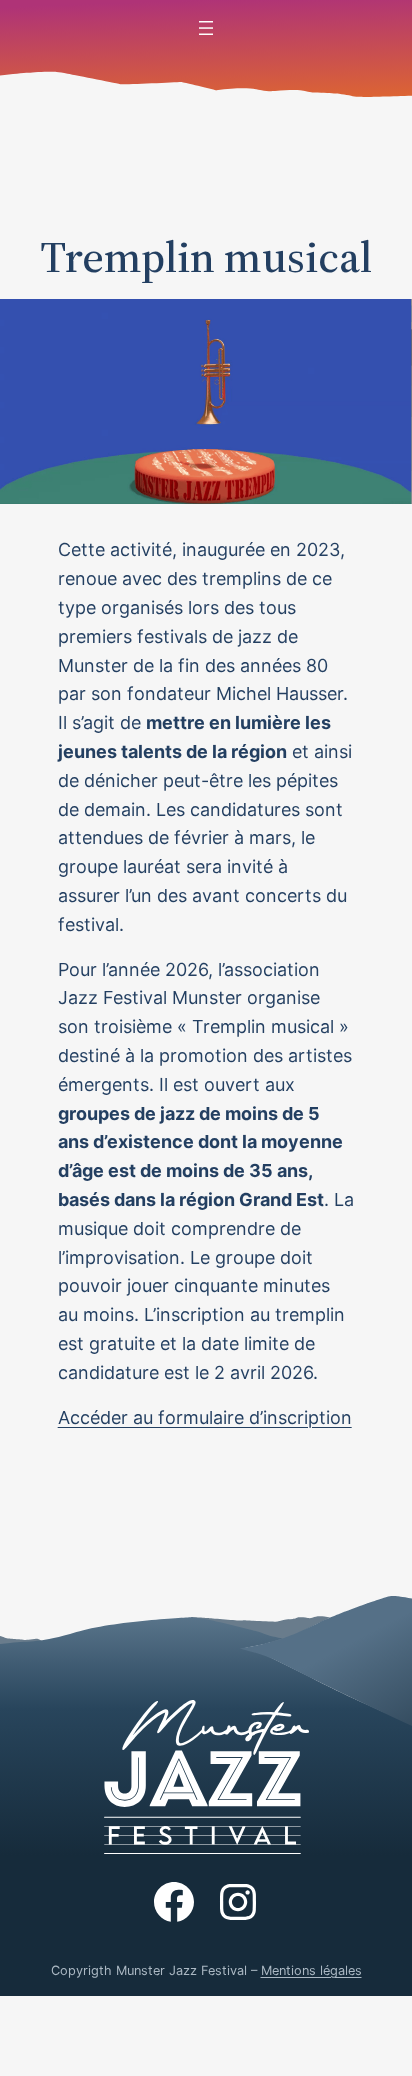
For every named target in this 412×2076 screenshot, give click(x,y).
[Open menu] (206, 28)
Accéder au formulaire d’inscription (205, 1417)
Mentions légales (311, 1970)
